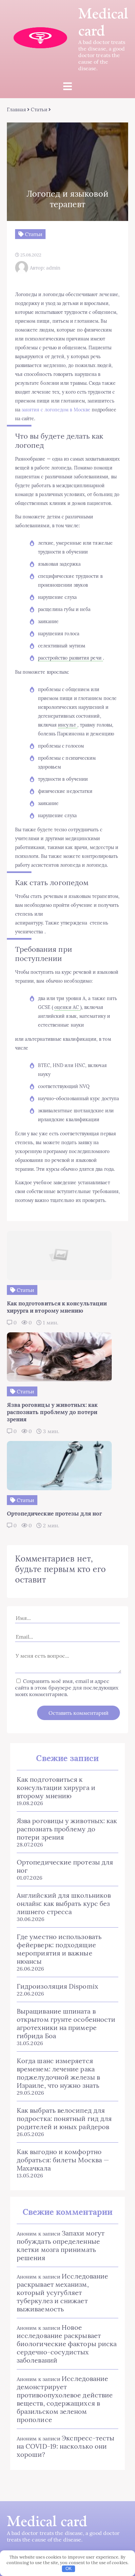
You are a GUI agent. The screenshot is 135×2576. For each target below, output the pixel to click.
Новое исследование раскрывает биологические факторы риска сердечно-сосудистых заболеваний (67, 2344)
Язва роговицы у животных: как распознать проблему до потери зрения (67, 1829)
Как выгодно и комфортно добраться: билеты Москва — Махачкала (63, 2160)
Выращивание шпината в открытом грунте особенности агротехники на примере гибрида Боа (66, 2023)
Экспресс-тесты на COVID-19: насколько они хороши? (66, 2446)
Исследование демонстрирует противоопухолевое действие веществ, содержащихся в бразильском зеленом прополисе (65, 2399)
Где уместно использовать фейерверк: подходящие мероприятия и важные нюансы (59, 1949)
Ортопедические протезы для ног (65, 1866)
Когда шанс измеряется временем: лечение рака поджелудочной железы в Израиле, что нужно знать (58, 2073)
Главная (17, 109)
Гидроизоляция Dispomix (58, 1986)
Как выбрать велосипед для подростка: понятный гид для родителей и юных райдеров (64, 2118)
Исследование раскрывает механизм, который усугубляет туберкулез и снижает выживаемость (62, 2292)
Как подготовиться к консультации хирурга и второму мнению (56, 1788)
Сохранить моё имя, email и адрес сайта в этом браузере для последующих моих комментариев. (67, 1688)
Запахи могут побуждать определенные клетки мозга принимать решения (61, 2245)
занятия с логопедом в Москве (56, 410)
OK (69, 2569)
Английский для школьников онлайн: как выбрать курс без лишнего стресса (64, 1903)
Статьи (39, 109)
